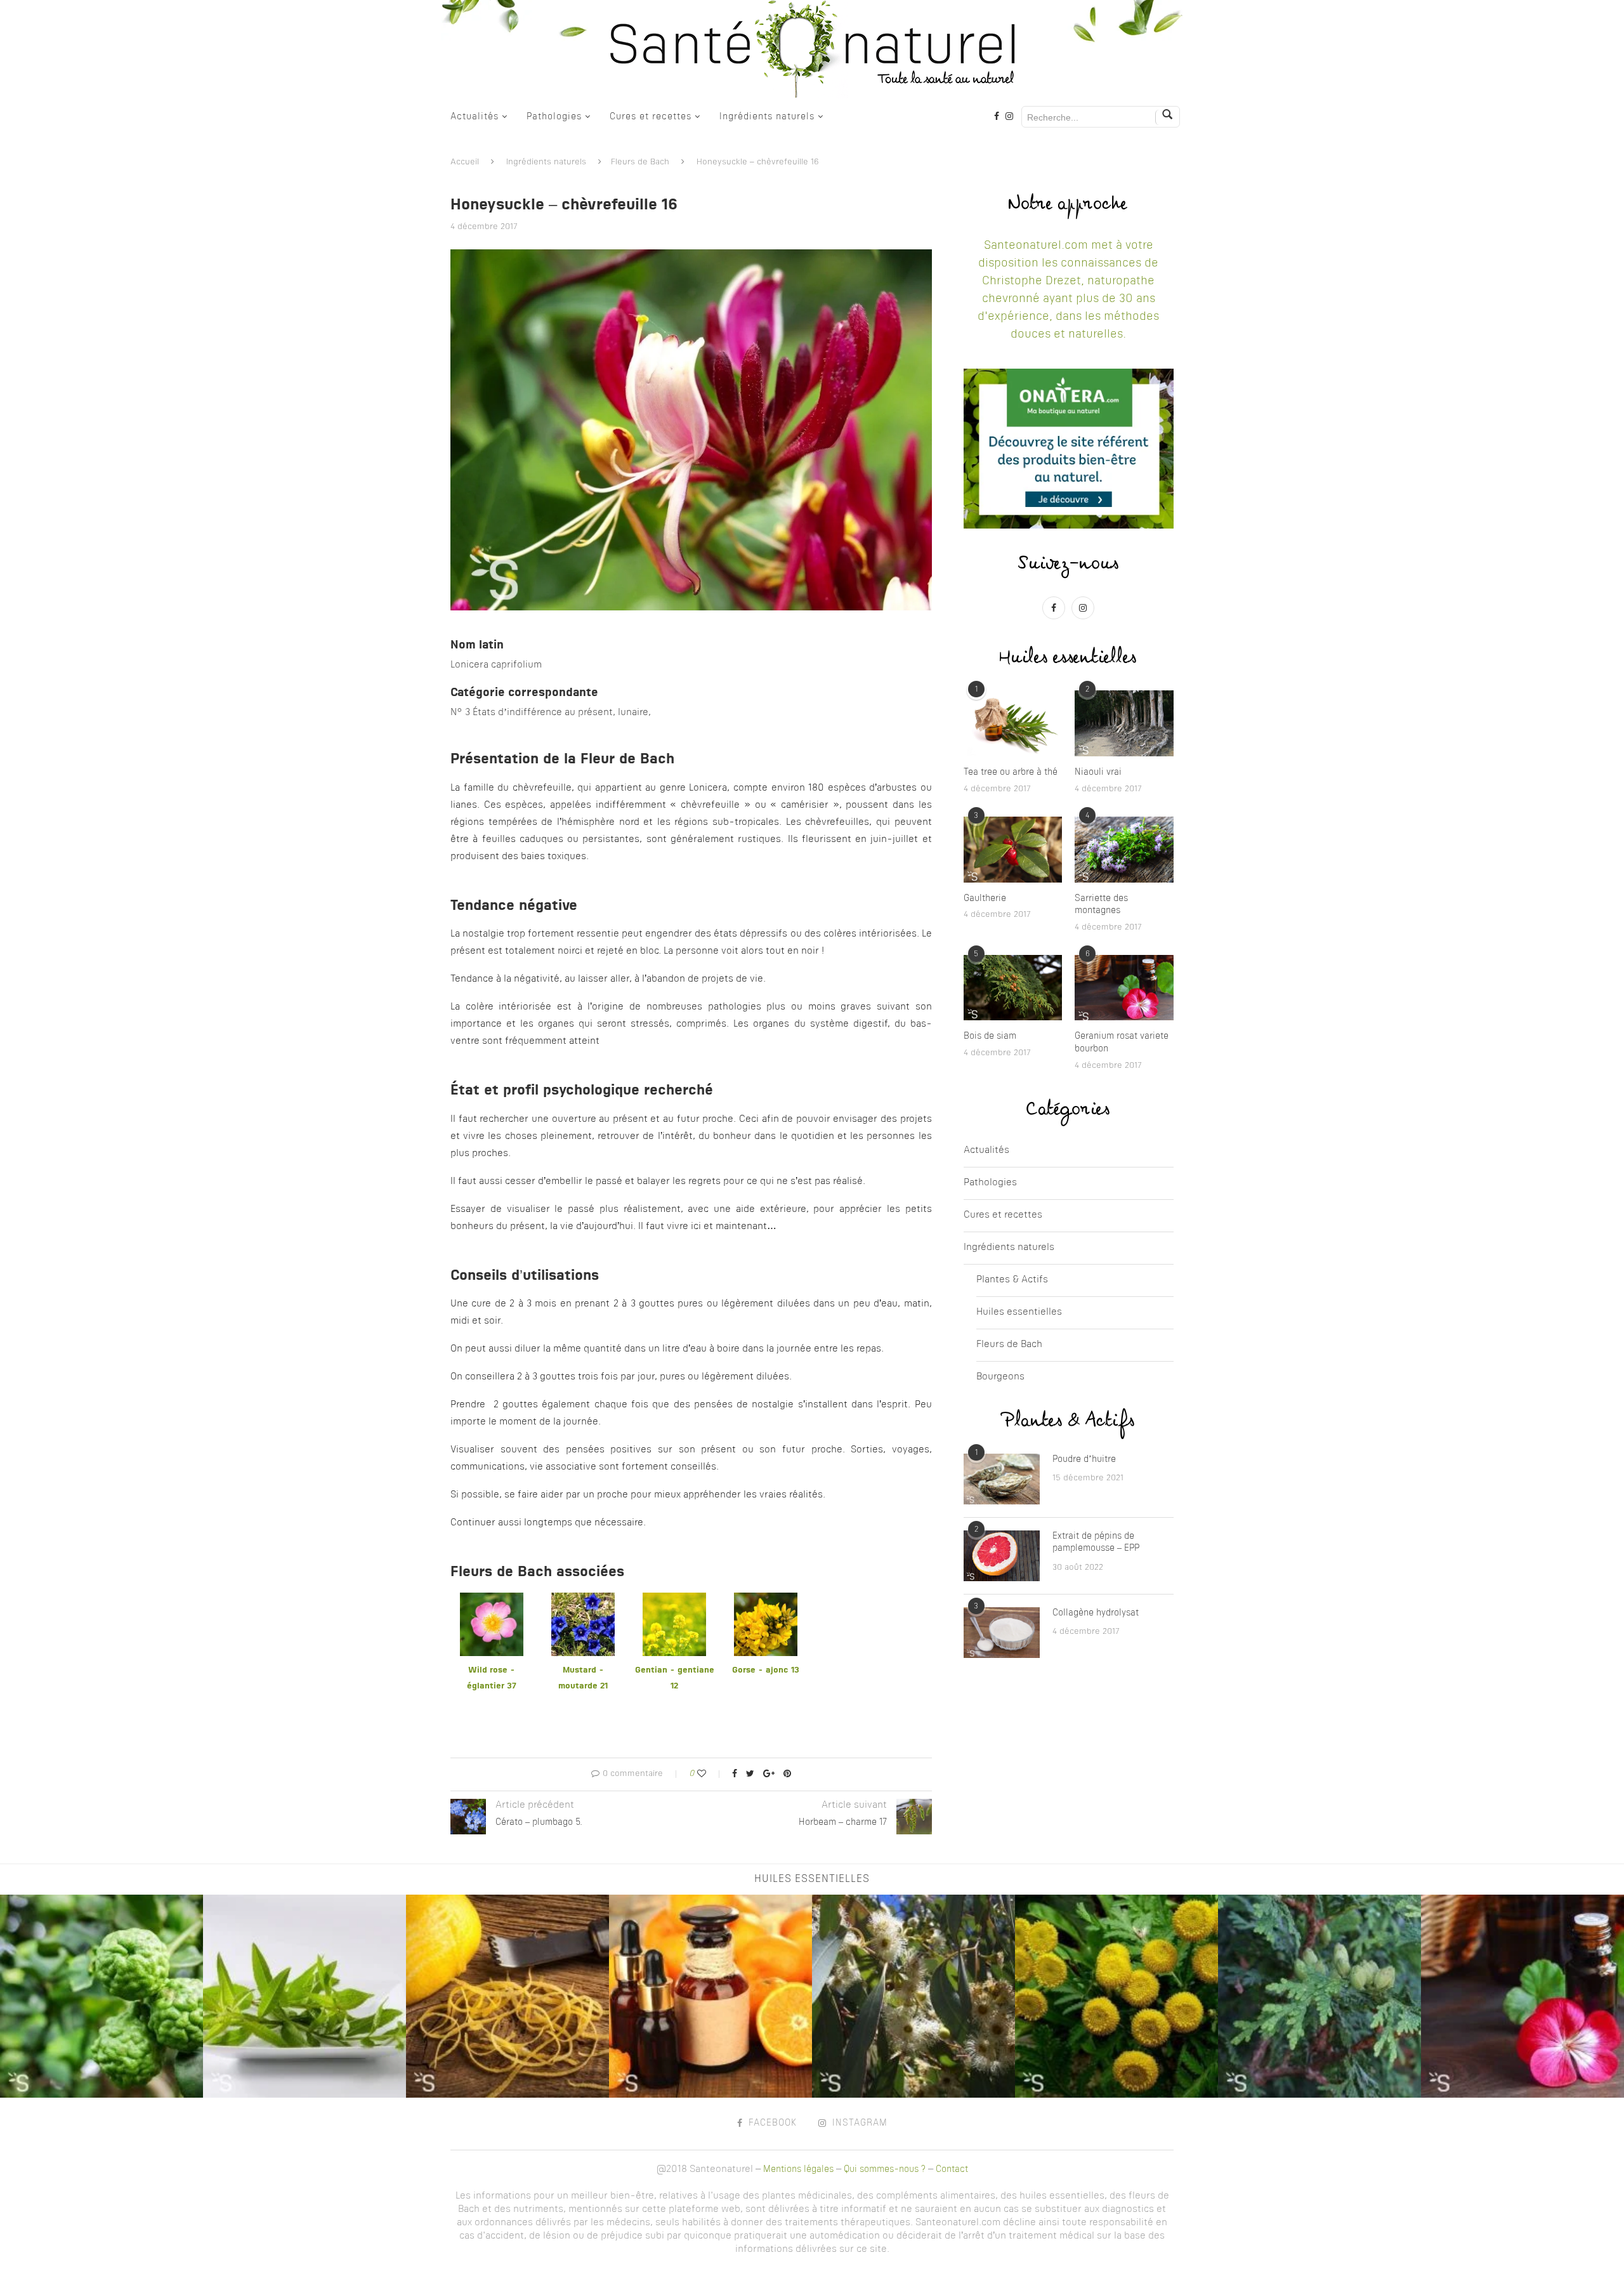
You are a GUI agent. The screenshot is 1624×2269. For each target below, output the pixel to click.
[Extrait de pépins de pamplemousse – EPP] (1002, 1556)
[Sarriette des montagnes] (1124, 850)
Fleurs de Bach (640, 162)
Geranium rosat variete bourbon (1122, 1042)
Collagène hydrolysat (1096, 1613)
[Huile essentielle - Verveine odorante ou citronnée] (304, 1996)
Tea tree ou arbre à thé (1011, 772)
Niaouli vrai (1098, 772)
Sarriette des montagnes (1101, 905)
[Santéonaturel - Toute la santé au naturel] (812, 49)
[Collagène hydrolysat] (1002, 1633)
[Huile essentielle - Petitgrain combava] (101, 1996)
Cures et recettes (651, 117)
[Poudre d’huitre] (1002, 1479)
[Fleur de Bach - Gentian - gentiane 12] (674, 1601)
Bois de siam (990, 1036)
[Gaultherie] (1013, 850)
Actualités (475, 117)
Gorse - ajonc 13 (766, 1670)
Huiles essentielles (1019, 1312)
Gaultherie (985, 898)
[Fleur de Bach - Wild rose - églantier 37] (492, 1601)
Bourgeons (1000, 1377)
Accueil (465, 162)
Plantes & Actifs (1012, 1280)
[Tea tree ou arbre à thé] (1013, 723)
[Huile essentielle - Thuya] (1319, 1996)
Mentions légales (798, 2169)
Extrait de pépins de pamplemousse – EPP (1096, 1542)
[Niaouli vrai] (1124, 723)
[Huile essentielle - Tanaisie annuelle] (1116, 1996)
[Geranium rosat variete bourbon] (1124, 988)
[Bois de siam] (1013, 988)
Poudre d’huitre (1084, 1459)
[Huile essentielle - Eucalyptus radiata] (913, 1996)
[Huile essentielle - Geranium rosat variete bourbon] (1522, 1996)
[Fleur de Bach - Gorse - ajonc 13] (766, 1601)
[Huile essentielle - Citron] (507, 1996)
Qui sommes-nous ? (885, 2169)
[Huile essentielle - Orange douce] (710, 1996)
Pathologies (554, 117)
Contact (952, 2169)
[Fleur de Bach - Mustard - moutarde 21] (583, 1601)
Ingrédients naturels (767, 117)
